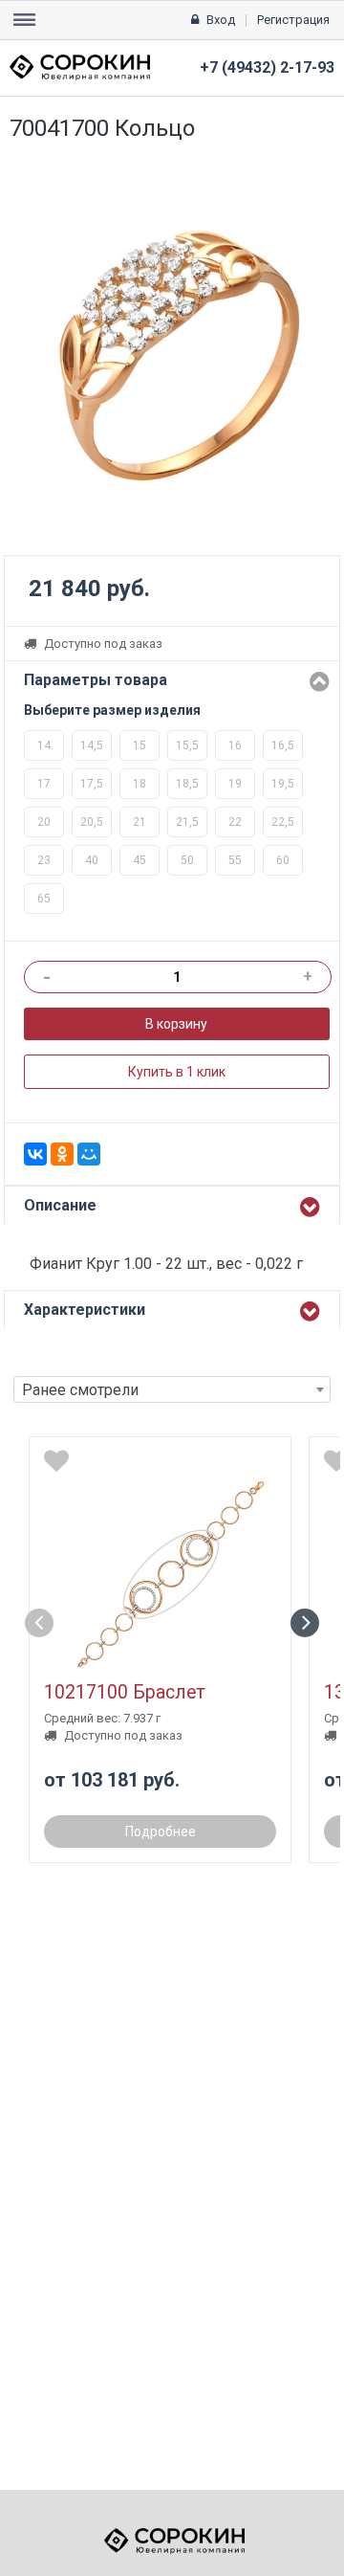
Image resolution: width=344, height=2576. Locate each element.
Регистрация (293, 20)
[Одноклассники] (62, 1154)
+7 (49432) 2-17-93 (267, 67)
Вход (221, 20)
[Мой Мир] (89, 1154)
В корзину (176, 1024)
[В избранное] (56, 1461)
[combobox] (172, 1389)
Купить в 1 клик (177, 1072)
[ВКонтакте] (35, 1154)
